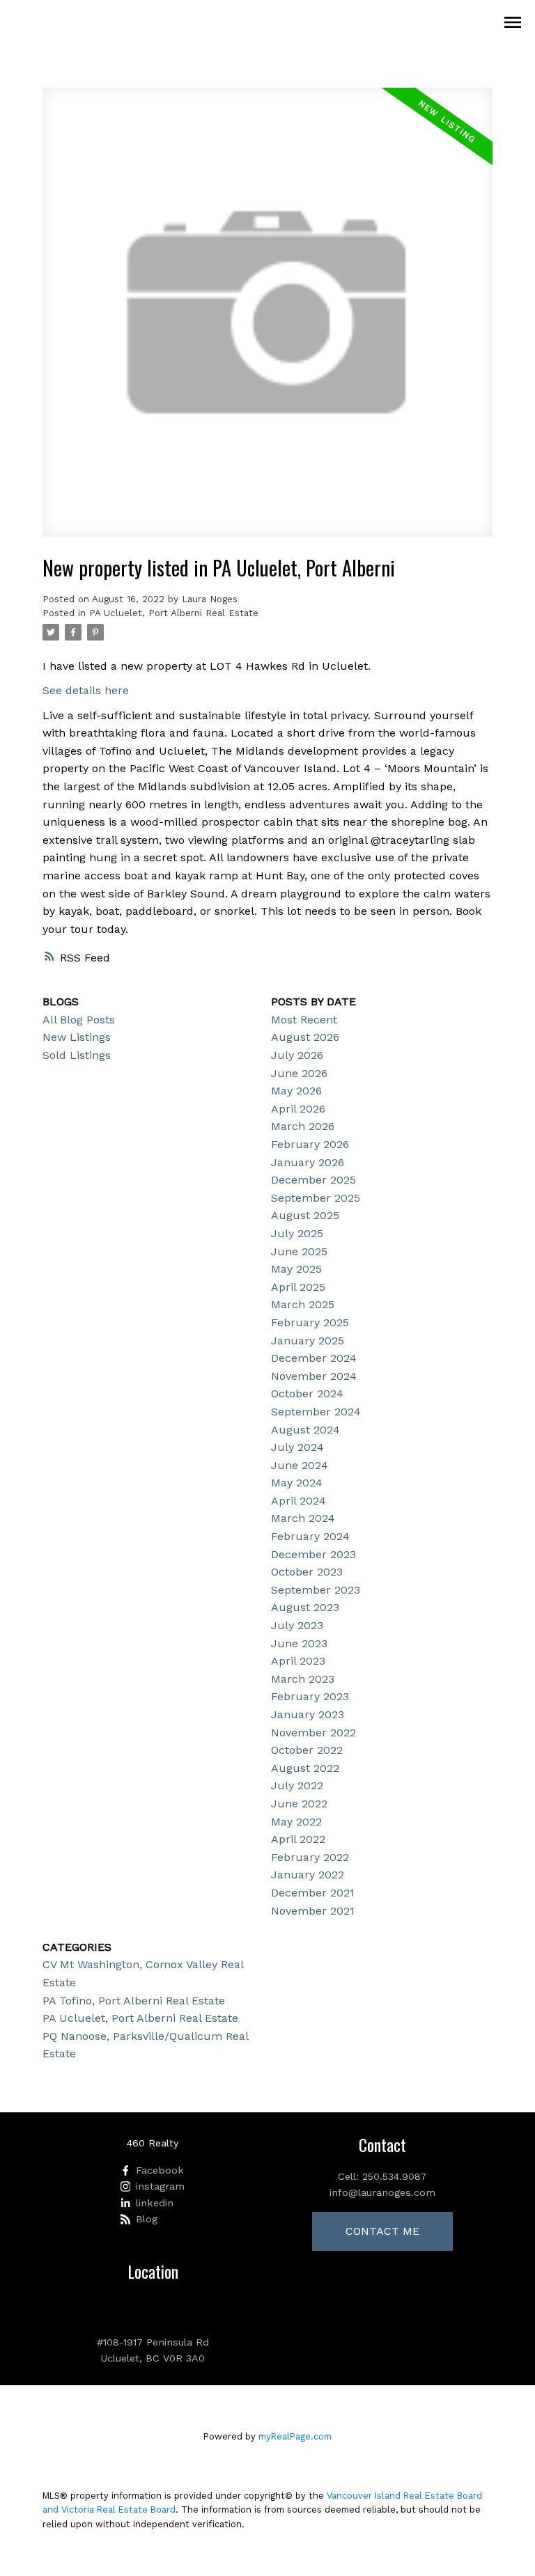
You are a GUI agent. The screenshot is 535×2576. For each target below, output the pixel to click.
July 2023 (297, 1625)
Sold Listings (77, 1055)
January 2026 (308, 1162)
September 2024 (316, 1412)
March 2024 (303, 1518)
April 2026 (298, 1109)
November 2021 (313, 1911)
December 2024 (314, 1358)
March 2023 (303, 1679)
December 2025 (313, 1180)
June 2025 (299, 1251)
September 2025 (316, 1198)
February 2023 (310, 1696)
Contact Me (382, 2231)
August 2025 (305, 1215)
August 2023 (305, 1607)
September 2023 (316, 1590)
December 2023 (313, 1554)
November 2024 (314, 1376)
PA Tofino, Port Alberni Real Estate (134, 2001)
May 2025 (296, 1269)
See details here (86, 690)
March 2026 (303, 1126)
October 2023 (307, 1572)
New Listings (77, 1037)
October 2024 (307, 1393)
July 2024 (297, 1447)
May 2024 (297, 1483)
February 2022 (310, 1857)
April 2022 (298, 1839)
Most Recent (304, 1020)
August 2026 (305, 1037)
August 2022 (305, 1768)
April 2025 (298, 1287)
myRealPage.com (295, 2436)
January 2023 (308, 1714)
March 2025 (303, 1304)
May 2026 (296, 1091)
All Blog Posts (79, 1020)
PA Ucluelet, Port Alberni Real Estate (174, 613)
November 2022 (313, 1733)
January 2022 (308, 1875)
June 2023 (299, 1643)
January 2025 (308, 1341)
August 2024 (305, 1430)
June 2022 (299, 1804)
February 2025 (310, 1322)
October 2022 (307, 1750)
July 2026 (297, 1055)
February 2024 (310, 1536)
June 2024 (300, 1465)
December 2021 (313, 1893)
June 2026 (299, 1073)
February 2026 (310, 1144)
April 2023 (298, 1661)
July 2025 (297, 1233)
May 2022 (296, 1822)
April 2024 (298, 1501)
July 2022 (297, 1785)
